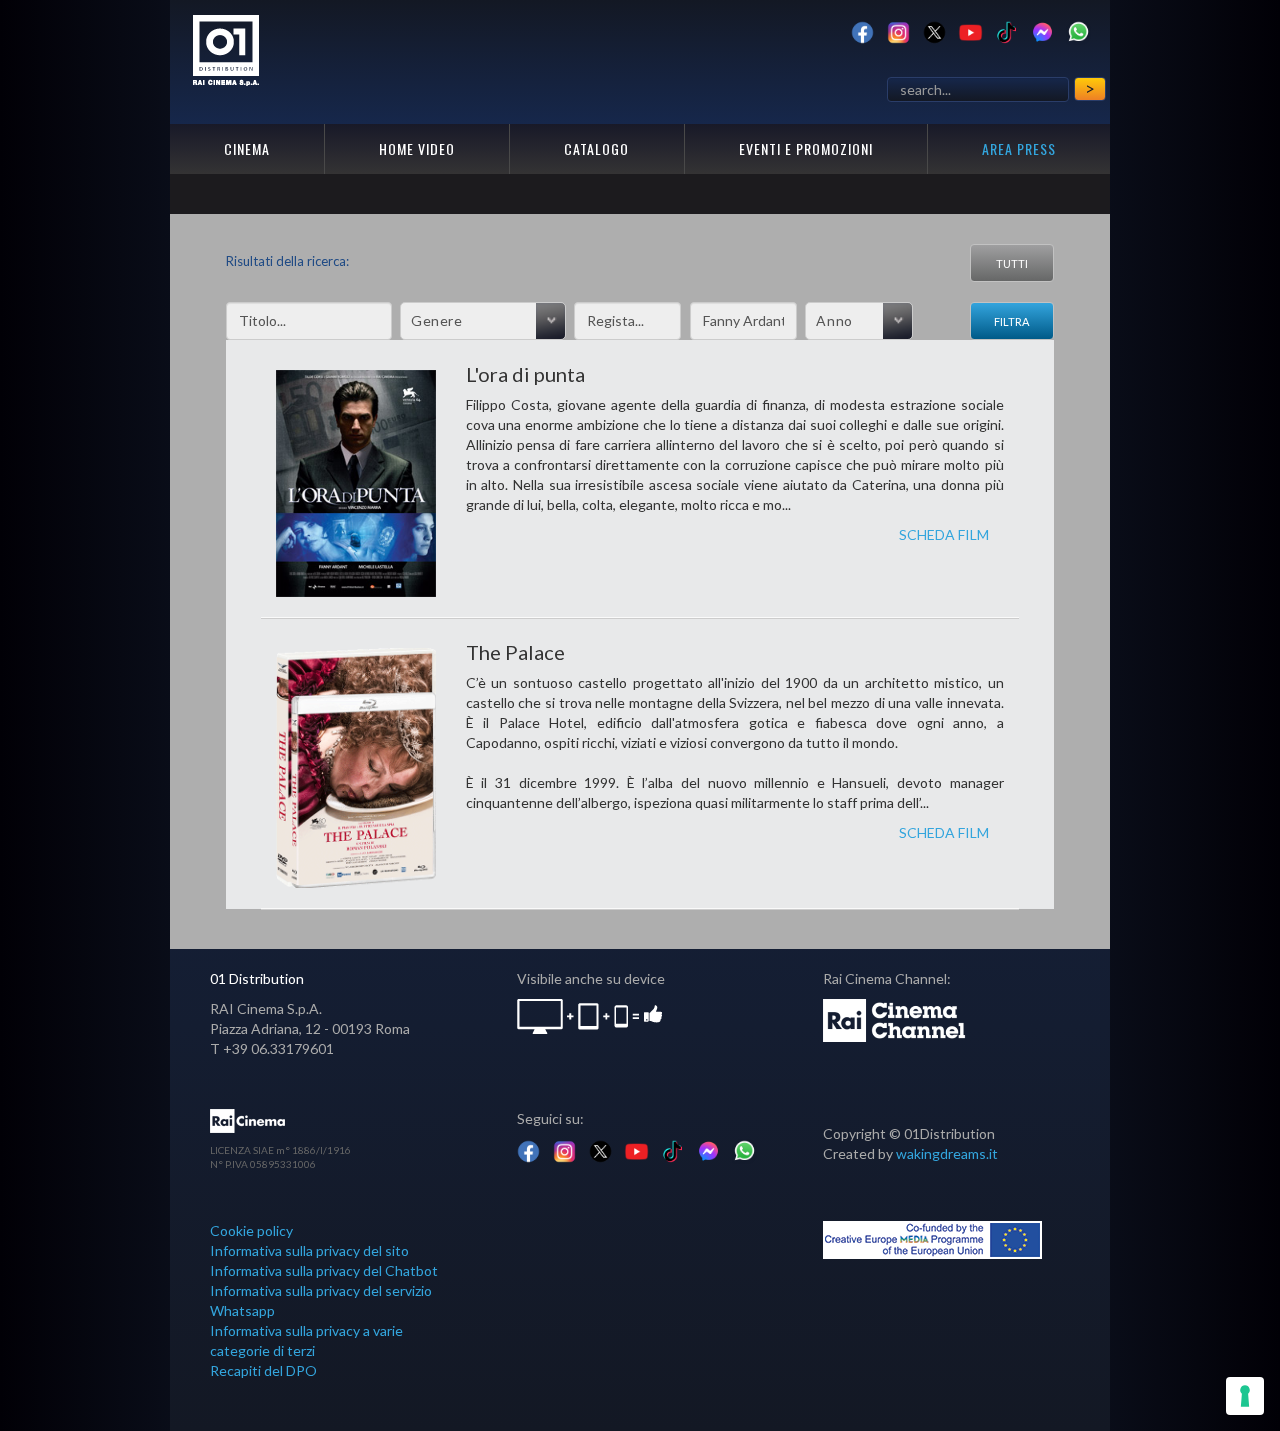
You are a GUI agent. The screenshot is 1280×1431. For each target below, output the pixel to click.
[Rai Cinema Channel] (895, 1018)
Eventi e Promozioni (806, 148)
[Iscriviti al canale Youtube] (970, 30)
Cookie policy (251, 1230)
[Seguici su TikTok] (1006, 30)
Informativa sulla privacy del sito (309, 1250)
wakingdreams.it (947, 1153)
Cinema (247, 148)
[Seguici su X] (934, 30)
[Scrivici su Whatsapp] (1078, 30)
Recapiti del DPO (263, 1370)
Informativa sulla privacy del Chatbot (324, 1270)
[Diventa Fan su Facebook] (862, 30)
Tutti (1012, 263)
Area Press (1019, 148)
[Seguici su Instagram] (898, 30)
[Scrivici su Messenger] (1042, 30)
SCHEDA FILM (944, 534)
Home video (417, 148)
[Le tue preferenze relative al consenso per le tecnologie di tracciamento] (1245, 1396)
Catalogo (596, 148)
